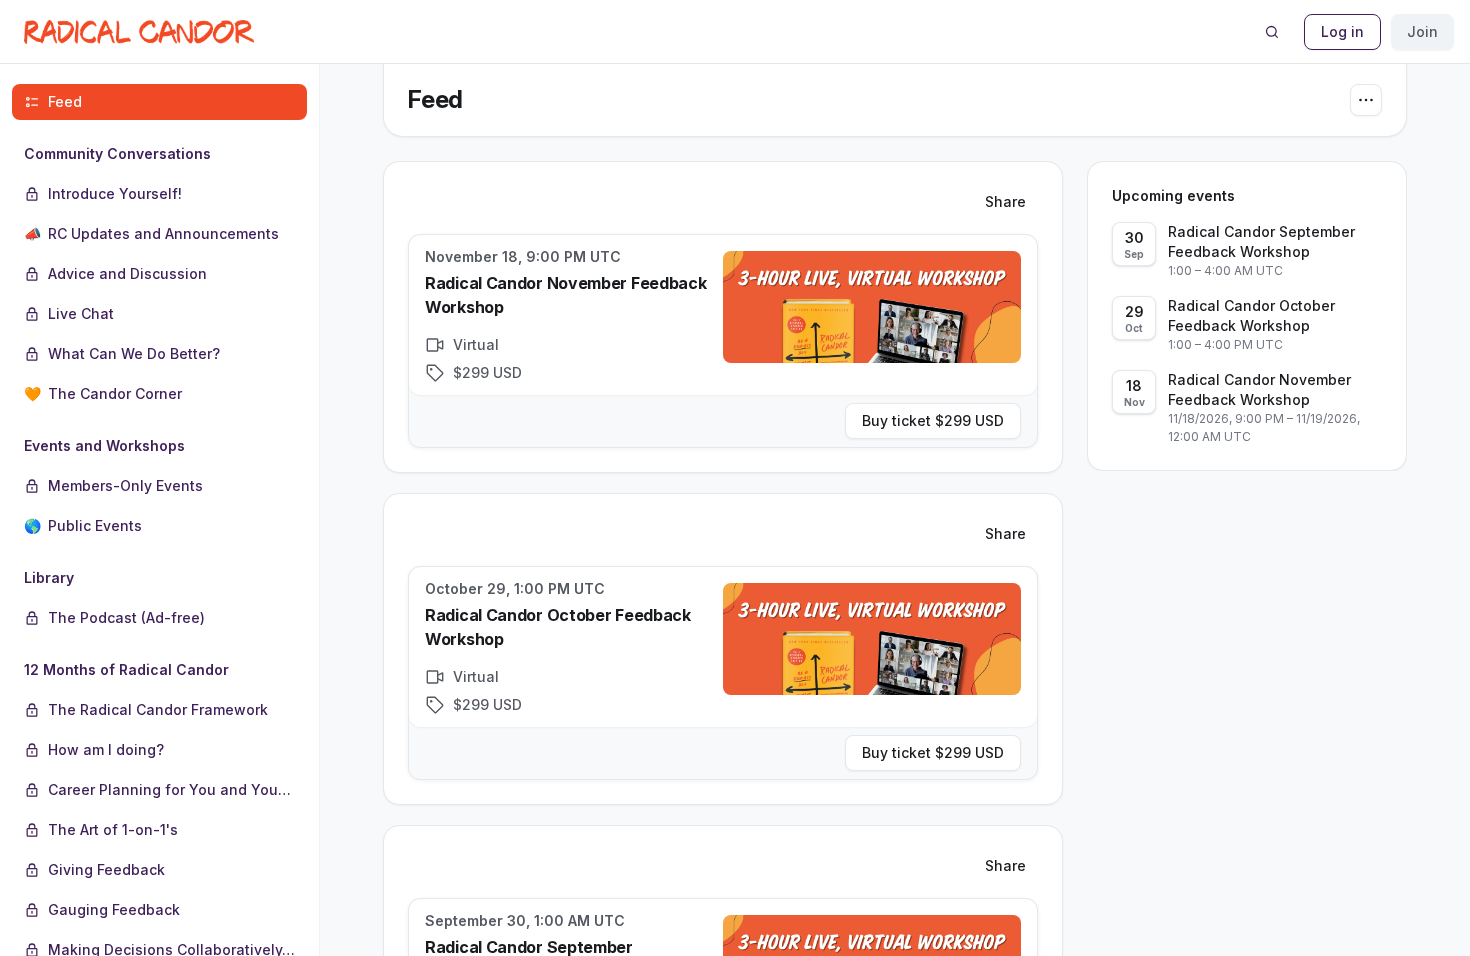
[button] (159, 274)
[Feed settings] (1366, 100)
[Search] (1272, 32)
